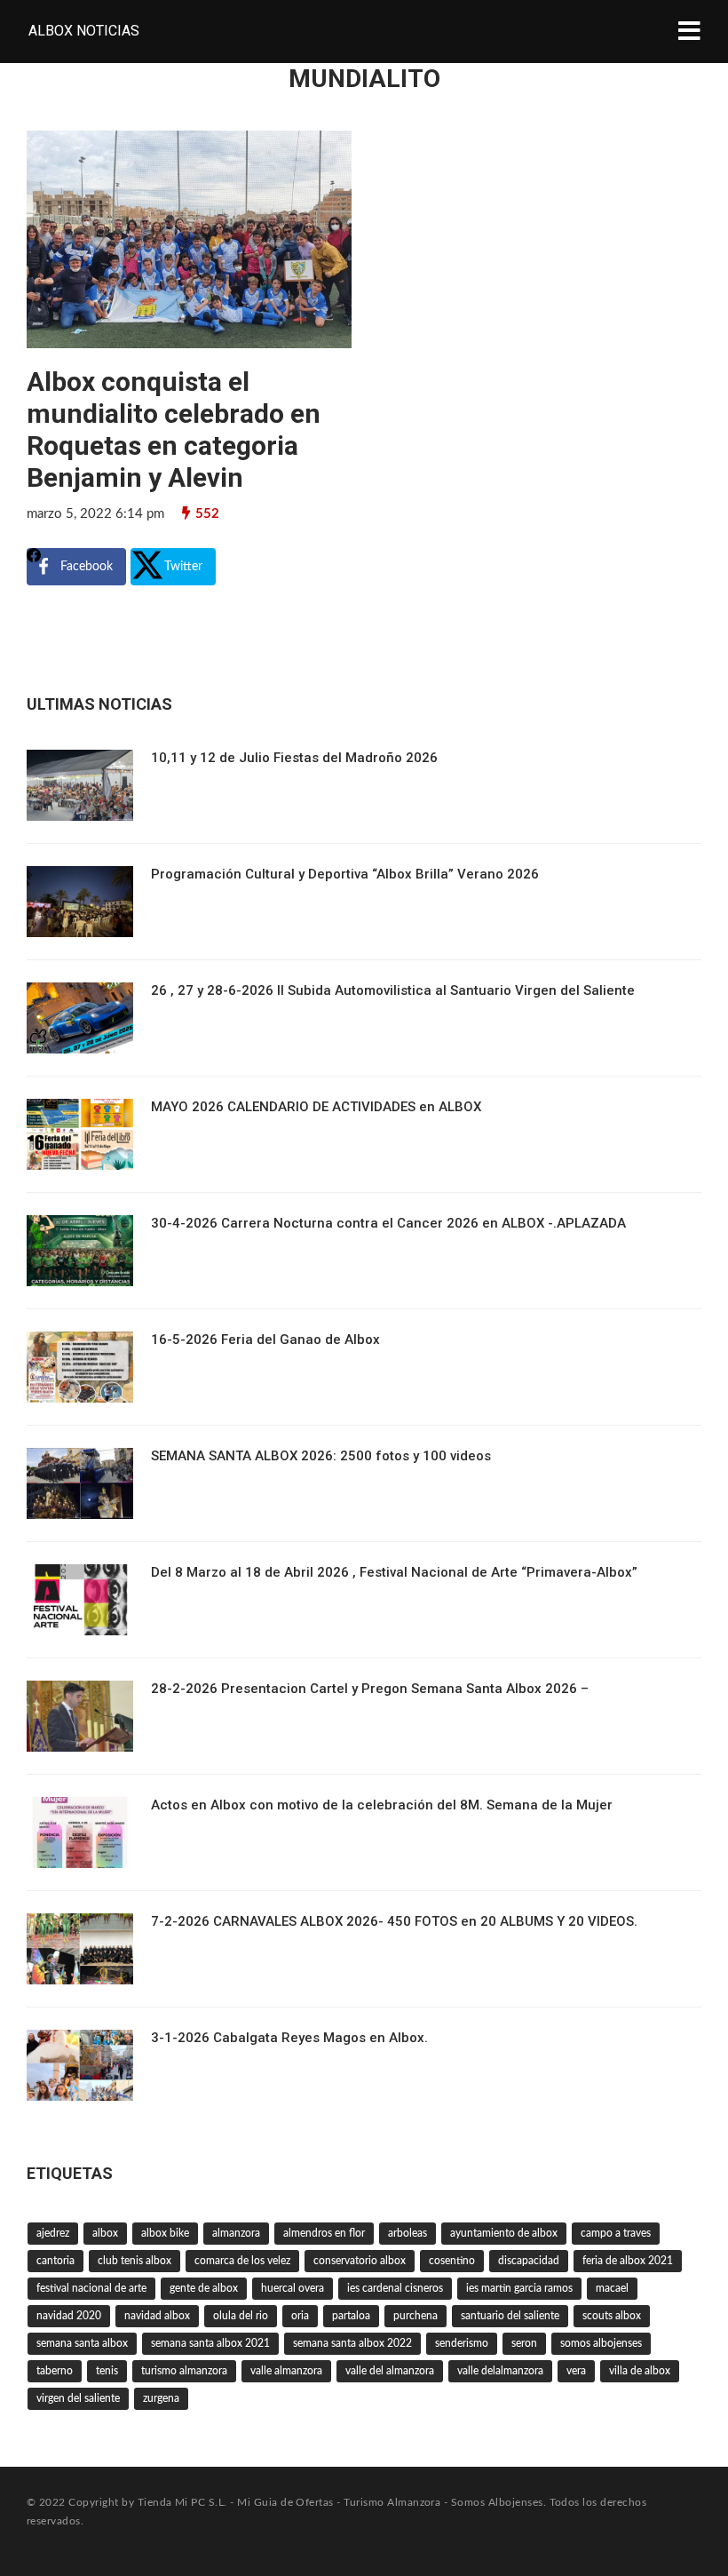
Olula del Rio (241, 2316)
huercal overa (293, 2288)
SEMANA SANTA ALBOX (82, 2343)
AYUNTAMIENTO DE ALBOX (504, 2233)
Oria (300, 2316)
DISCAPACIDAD (529, 2261)
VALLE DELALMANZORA (500, 2371)
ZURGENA (161, 2398)
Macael (612, 2288)
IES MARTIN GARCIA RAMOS (519, 2288)
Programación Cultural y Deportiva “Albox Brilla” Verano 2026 (345, 874)
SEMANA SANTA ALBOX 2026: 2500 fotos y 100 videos (321, 1456)
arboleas (408, 2233)
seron (524, 2343)
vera (576, 2371)
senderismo (462, 2343)
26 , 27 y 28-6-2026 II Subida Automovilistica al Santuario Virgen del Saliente (393, 990)
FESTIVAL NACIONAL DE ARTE (91, 2288)
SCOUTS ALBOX (612, 2316)
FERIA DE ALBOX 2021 (628, 2261)
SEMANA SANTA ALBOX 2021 (210, 2343)
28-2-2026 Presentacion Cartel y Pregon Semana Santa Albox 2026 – (370, 1689)
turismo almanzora (184, 2371)
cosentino (452, 2261)
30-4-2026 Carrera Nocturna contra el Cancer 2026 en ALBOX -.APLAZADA (388, 1223)
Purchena (415, 2316)
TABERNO (55, 2371)
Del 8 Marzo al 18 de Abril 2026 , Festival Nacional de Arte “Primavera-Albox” (394, 1572)
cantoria (55, 2261)
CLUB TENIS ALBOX (135, 2261)
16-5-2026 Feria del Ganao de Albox (265, 1340)
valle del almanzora (390, 2371)
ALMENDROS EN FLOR (324, 2233)
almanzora (236, 2233)
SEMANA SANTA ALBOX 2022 (352, 2343)
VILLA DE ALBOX (640, 2371)
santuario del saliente (510, 2316)
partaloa (351, 2316)
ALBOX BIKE (165, 2233)
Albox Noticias (84, 31)
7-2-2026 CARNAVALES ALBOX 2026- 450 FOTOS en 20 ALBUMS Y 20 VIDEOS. (394, 1921)
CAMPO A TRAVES (616, 2233)
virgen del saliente (78, 2398)
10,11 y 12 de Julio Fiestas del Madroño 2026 (294, 758)
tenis (107, 2371)
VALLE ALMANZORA (286, 2371)
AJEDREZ (53, 2233)
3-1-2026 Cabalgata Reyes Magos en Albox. (289, 2038)
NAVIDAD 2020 (69, 2316)
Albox (105, 2233)
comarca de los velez (242, 2261)
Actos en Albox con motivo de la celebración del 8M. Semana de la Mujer (382, 1805)
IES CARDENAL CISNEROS (395, 2288)
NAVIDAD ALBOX (157, 2316)
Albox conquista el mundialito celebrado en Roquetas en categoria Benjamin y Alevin (174, 429)
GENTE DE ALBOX (204, 2288)
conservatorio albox (360, 2261)
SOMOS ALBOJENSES (601, 2343)
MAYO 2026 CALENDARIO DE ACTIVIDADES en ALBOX (316, 1107)
